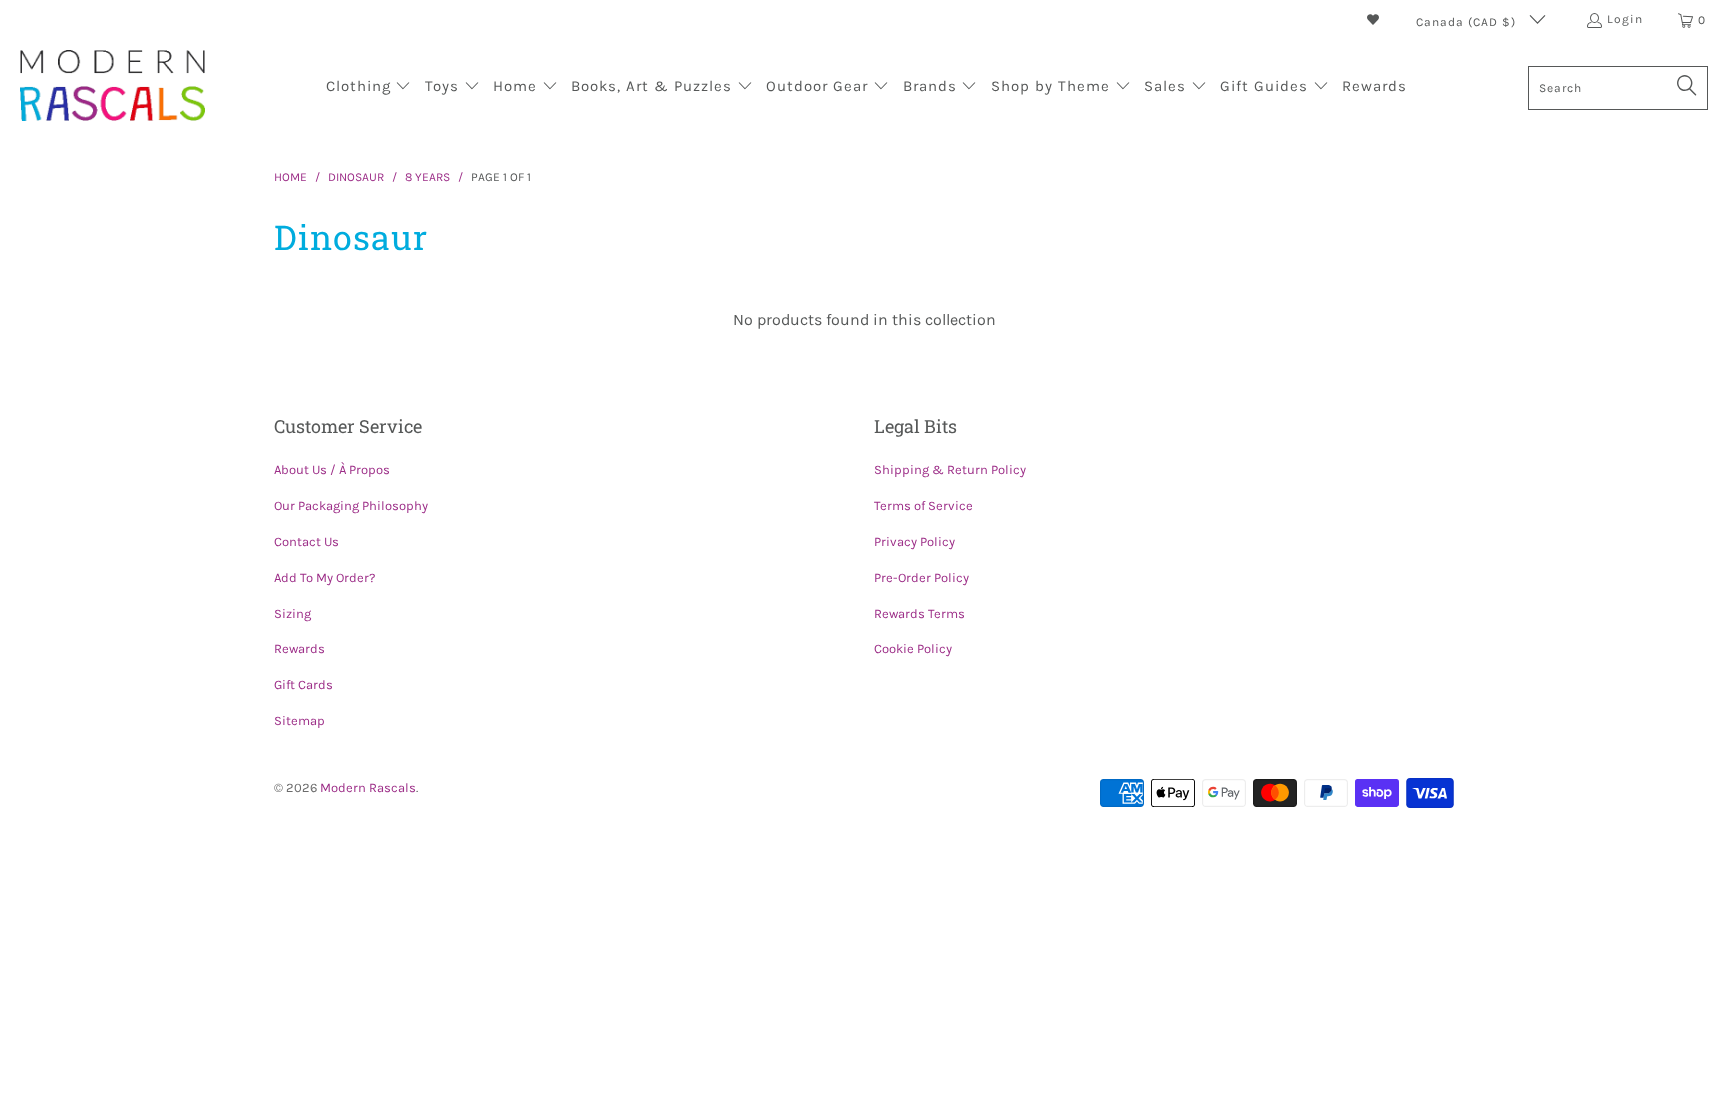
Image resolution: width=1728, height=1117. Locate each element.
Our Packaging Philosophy (351, 505)
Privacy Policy (914, 541)
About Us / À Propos (332, 469)
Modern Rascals (368, 787)
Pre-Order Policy (921, 577)
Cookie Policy (913, 648)
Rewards (299, 648)
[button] (369, 88)
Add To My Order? (324, 577)
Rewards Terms (919, 613)
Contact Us (306, 541)
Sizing (292, 613)
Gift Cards (303, 684)
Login (1625, 19)
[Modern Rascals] (112, 87)
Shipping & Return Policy (950, 469)
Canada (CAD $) (1468, 22)
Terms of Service (923, 505)
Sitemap (299, 720)
